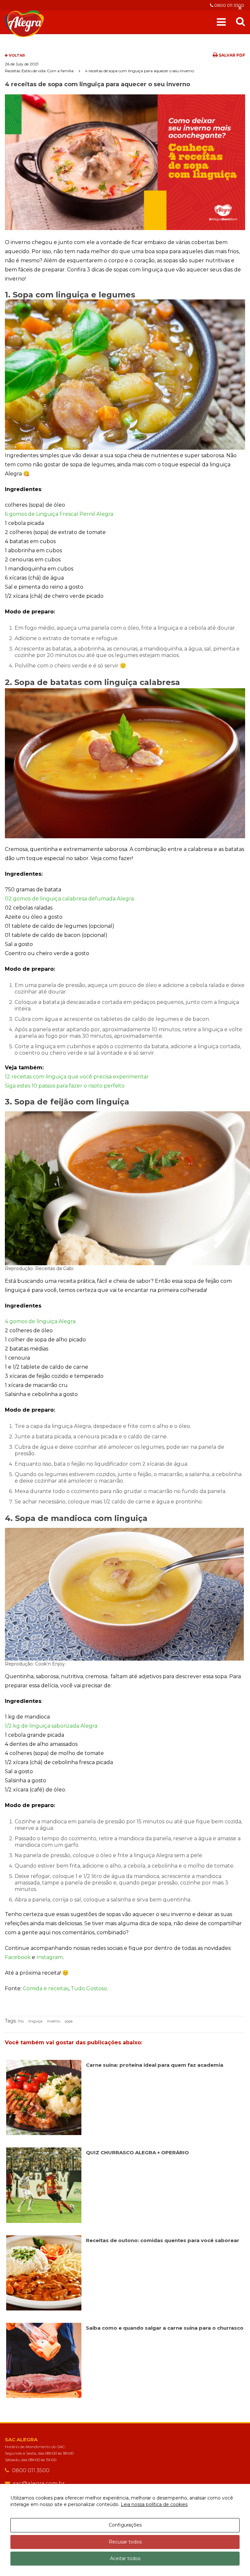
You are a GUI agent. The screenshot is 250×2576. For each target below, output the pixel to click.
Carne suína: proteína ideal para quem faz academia (155, 2065)
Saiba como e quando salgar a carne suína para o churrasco (165, 2328)
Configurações (125, 2525)
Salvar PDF (231, 55)
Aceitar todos (125, 2558)
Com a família (60, 71)
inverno (54, 2021)
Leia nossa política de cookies (154, 2504)
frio (21, 2021)
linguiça (35, 2021)
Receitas (13, 71)
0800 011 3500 (229, 5)
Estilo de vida (34, 71)
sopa (69, 2021)
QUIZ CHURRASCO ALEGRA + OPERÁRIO (137, 2152)
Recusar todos (125, 2542)
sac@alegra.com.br (39, 2483)
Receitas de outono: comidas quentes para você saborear (163, 2240)
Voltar (16, 55)
